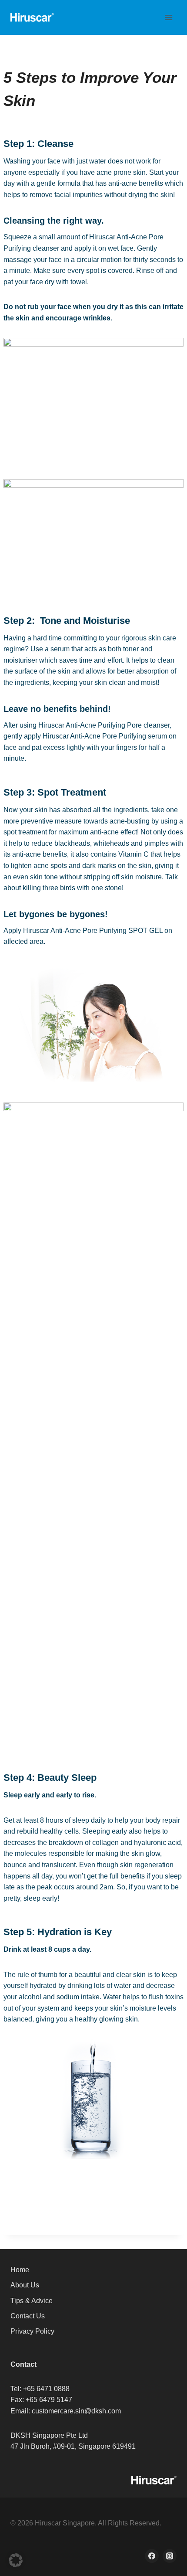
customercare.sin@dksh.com (76, 2411)
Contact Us (28, 2316)
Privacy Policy (32, 2331)
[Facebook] (152, 2556)
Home (20, 2270)
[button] (16, 2560)
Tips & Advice (32, 2301)
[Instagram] (170, 2556)
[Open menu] (169, 17)
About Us (25, 2285)
